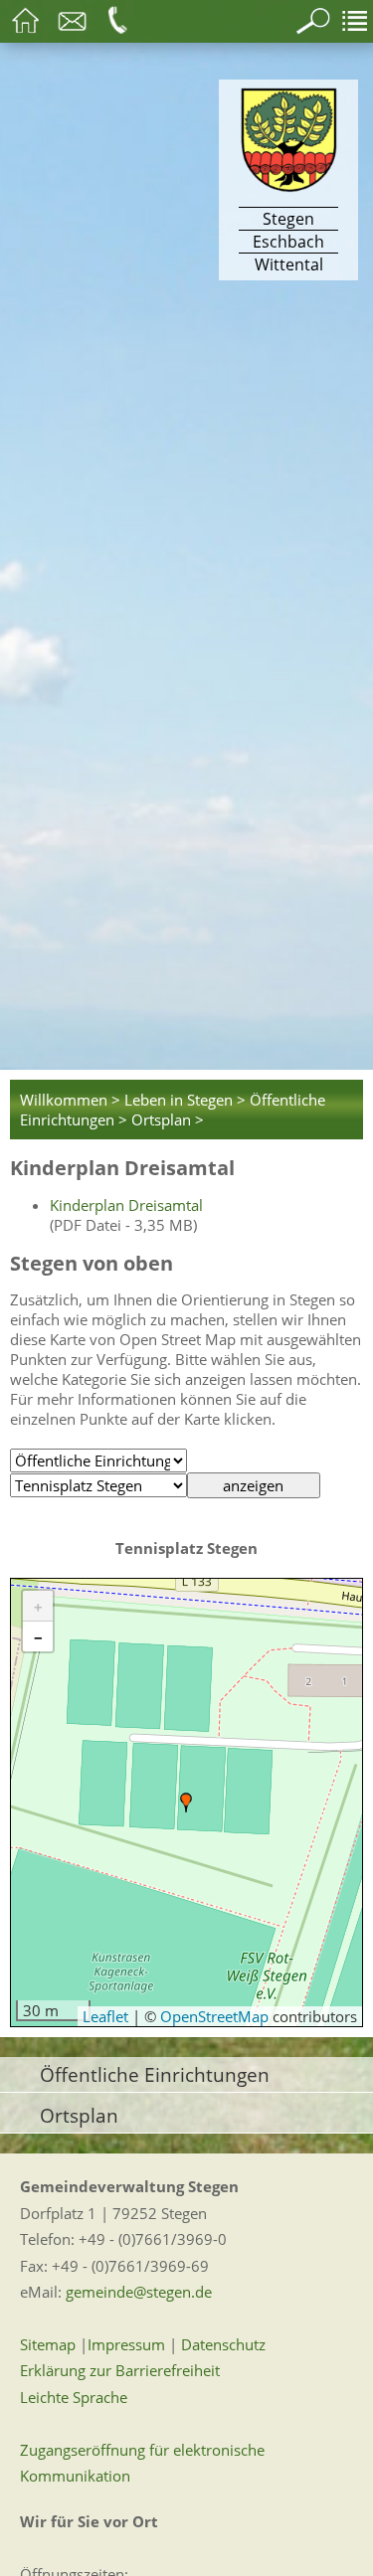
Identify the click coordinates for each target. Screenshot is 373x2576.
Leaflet (105, 2016)
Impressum (126, 2344)
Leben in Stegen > (185, 1100)
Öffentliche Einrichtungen (155, 2074)
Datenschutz (223, 2344)
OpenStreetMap (214, 2016)
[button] (186, 1803)
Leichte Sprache (74, 2397)
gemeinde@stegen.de (139, 2292)
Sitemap (48, 2344)
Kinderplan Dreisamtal (126, 1205)
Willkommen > (70, 1100)
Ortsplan (79, 2115)
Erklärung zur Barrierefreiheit (120, 2370)
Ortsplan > (168, 1119)
